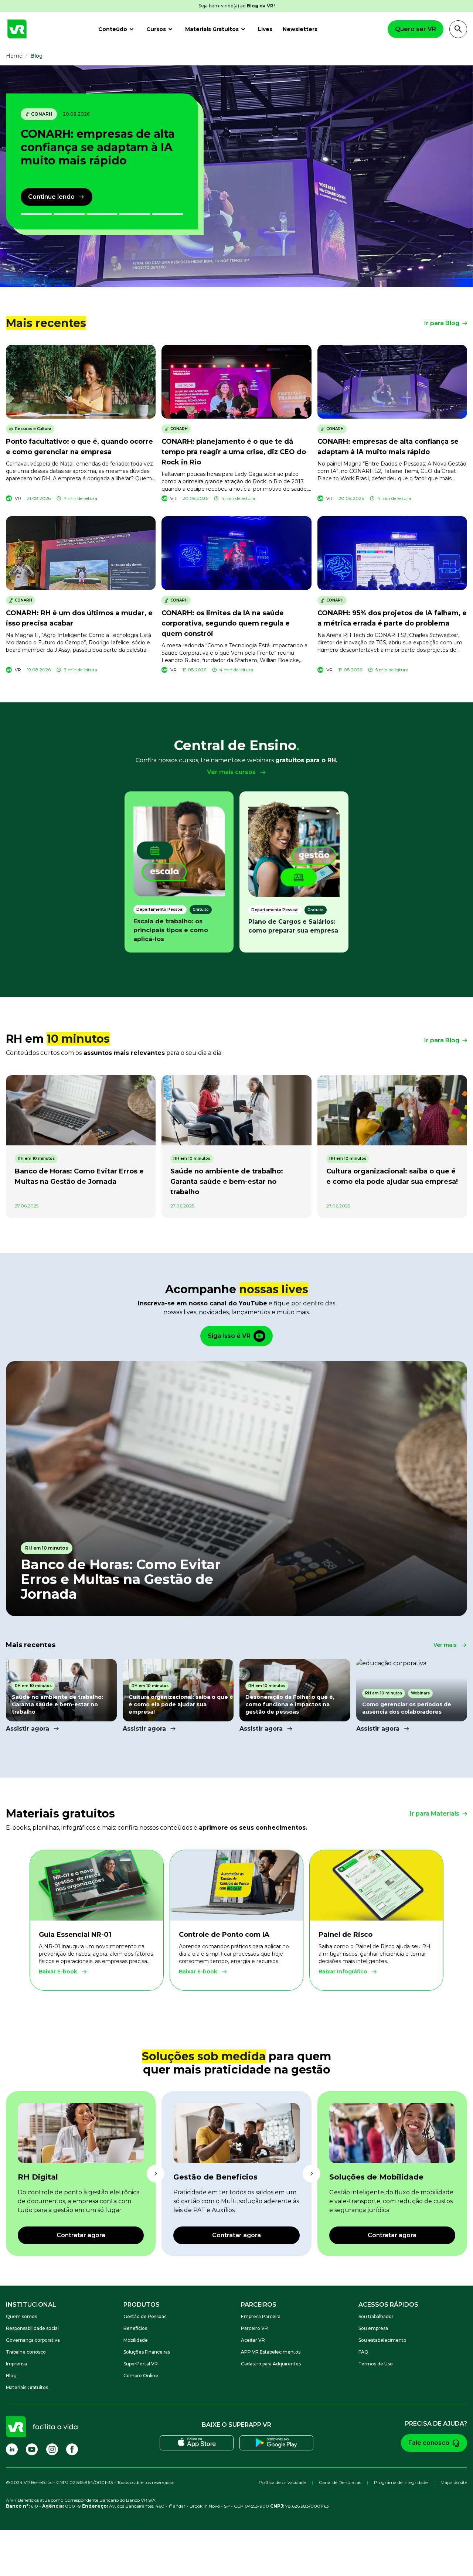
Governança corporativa (33, 2340)
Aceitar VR (253, 2340)
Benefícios (135, 2328)
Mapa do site (454, 2482)
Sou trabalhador (376, 2316)
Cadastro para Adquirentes (271, 2364)
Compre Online (141, 2376)
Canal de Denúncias (340, 2482)
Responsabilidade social (32, 2328)
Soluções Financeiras (147, 2352)
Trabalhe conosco (26, 2352)
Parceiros (259, 2305)
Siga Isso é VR (229, 1336)
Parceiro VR (254, 2328)
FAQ (363, 2352)
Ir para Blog (442, 323)
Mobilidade (136, 2340)
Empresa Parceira (261, 2316)
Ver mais (445, 1645)
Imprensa (16, 2364)
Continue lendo (51, 197)
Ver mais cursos (231, 772)
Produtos (142, 2305)
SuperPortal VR (141, 2364)
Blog (11, 2376)
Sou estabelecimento (382, 2340)
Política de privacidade (282, 2482)
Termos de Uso (376, 2364)
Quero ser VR (416, 29)
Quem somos (21, 2316)
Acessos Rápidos (388, 2305)
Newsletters (300, 29)
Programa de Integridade (401, 2482)
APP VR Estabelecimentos (271, 2352)
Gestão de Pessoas (145, 2316)
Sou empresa (373, 2328)
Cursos (156, 29)
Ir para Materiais (435, 1814)
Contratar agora (81, 2235)
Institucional (31, 2305)
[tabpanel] (61, 1696)
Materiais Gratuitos (212, 29)
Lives (265, 29)
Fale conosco (429, 2443)
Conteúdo (113, 29)
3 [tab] (102, 214)
